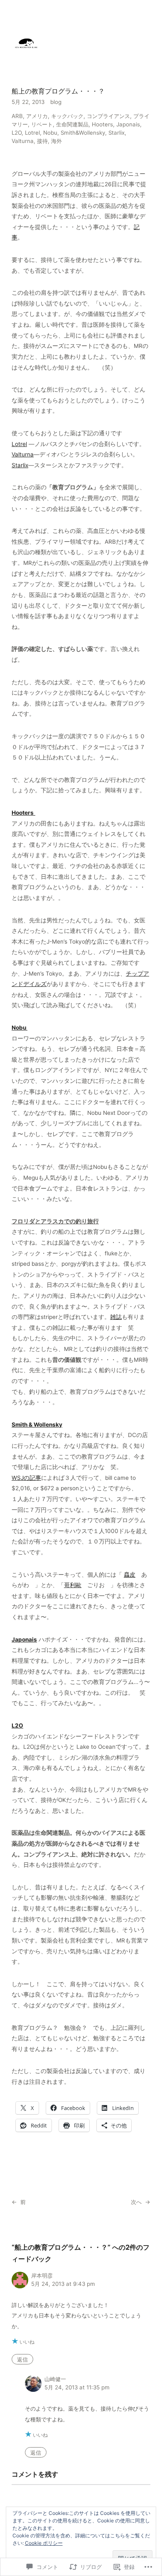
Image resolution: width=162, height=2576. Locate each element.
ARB (17, 116)
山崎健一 (55, 2379)
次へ (136, 2202)
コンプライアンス (108, 116)
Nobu (50, 133)
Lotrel (32, 133)
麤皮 (130, 1575)
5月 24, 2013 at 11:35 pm (77, 2387)
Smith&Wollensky (83, 133)
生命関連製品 (72, 124)
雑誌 (116, 1317)
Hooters (102, 124)
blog (56, 102)
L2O (17, 133)
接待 (42, 141)
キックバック (67, 116)
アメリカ (37, 116)
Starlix (117, 133)
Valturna (23, 141)
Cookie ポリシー (44, 2543)
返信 (22, 2359)
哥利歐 (73, 1585)
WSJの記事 (26, 1478)
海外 (56, 141)
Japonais (128, 124)
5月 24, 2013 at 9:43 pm (63, 2284)
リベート (42, 124)
